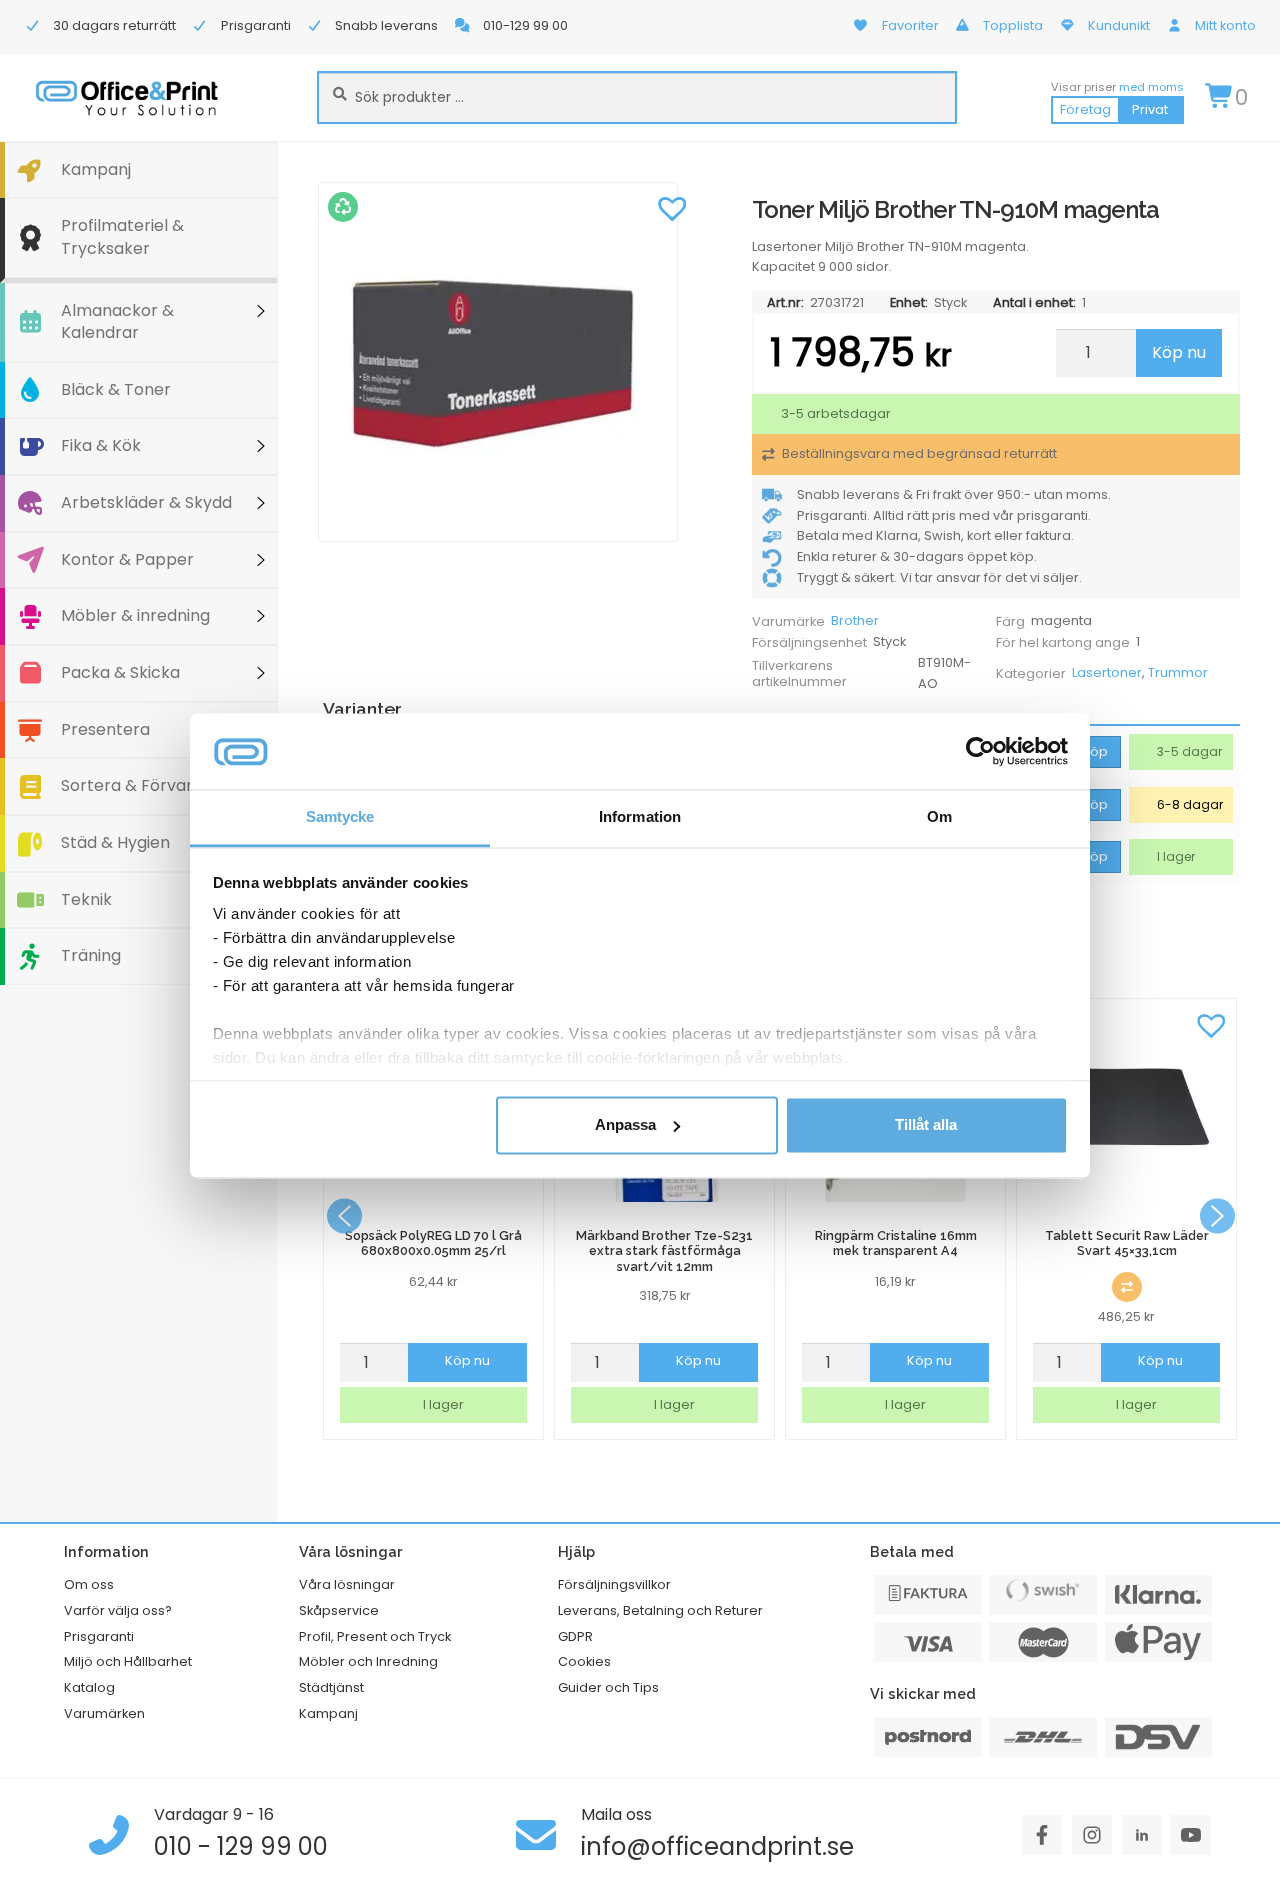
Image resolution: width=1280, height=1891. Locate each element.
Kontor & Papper (127, 559)
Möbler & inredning (135, 615)
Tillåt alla (926, 1124)
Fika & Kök (101, 445)
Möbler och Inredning (368, 1661)
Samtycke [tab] (340, 817)
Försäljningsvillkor (614, 1584)
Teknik (86, 899)
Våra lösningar (347, 1584)
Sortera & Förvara (132, 785)
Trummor (1178, 672)
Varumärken (104, 1713)
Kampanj (96, 169)
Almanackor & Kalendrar (117, 322)
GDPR (575, 1636)
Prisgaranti (99, 1636)
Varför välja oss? (118, 1610)
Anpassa (625, 1124)
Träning (91, 955)
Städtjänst (331, 1687)
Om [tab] (939, 817)
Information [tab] (640, 817)
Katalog (89, 1687)
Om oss (89, 1584)
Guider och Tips (608, 1687)
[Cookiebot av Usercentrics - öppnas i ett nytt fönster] (980, 751)
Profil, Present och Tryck (375, 1636)
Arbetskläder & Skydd (146, 502)
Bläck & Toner (116, 389)
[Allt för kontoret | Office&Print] (127, 97)
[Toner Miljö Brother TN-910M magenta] (508, 362)
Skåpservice (339, 1610)
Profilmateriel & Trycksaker (122, 237)
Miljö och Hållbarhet (128, 1661)
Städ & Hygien (115, 842)
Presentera (105, 729)
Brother (855, 620)
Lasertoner (1107, 672)
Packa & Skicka (120, 672)
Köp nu (1179, 352)
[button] (673, 207)
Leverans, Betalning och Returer (660, 1610)
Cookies (584, 1661)
